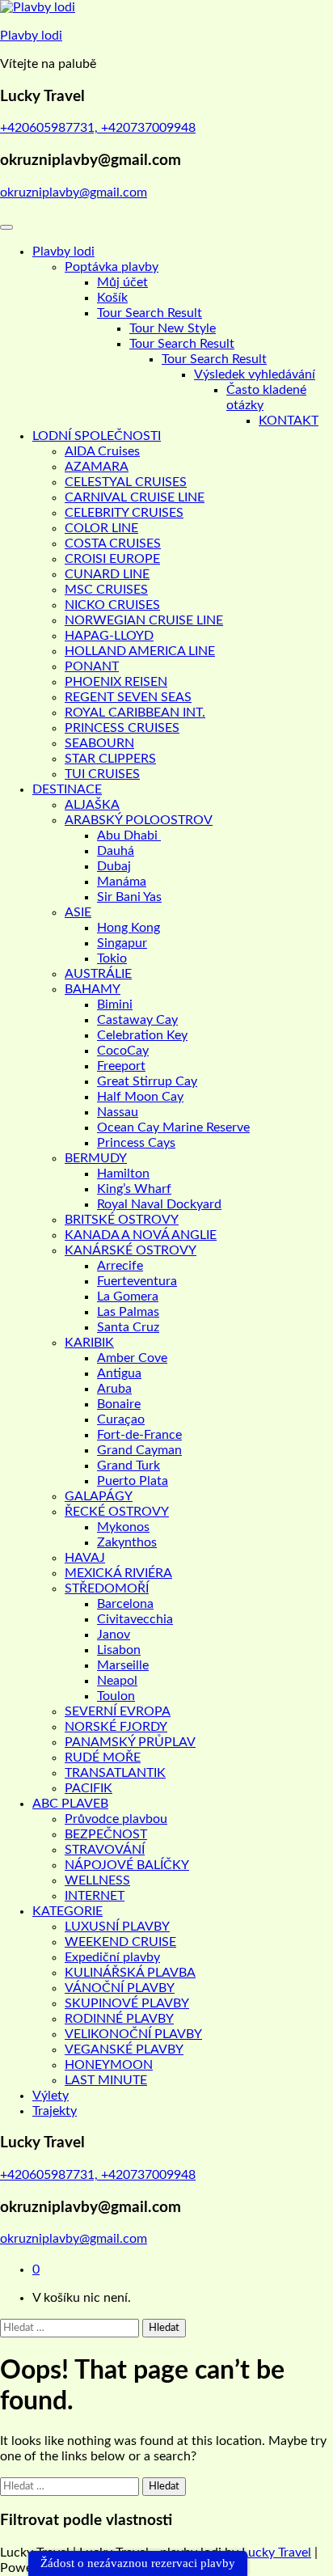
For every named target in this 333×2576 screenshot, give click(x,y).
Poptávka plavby (112, 267)
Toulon (116, 1696)
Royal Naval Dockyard (159, 1204)
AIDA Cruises (102, 451)
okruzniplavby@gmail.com (74, 192)
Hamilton (123, 1174)
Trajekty (55, 2111)
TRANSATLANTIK (115, 1773)
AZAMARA (97, 467)
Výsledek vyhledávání (255, 374)
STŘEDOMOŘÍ (107, 1588)
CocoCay (123, 1051)
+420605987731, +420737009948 (98, 128)
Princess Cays (136, 1143)
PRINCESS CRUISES (122, 728)
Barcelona (125, 1604)
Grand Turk (129, 1466)
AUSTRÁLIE (98, 974)
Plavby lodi (31, 36)
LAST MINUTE (106, 2080)
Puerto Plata (133, 1481)
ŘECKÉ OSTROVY (117, 1512)
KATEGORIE (67, 1911)
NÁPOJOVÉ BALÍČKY (127, 1865)
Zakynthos (127, 1542)
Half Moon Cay (140, 1097)
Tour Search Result (150, 313)
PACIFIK (89, 1788)
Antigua (119, 1373)
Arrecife (120, 1266)
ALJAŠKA (92, 805)
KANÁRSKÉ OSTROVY (131, 1250)
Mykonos (123, 1527)
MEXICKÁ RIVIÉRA (118, 1573)
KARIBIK (89, 1343)
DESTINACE (67, 789)
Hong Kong (129, 928)
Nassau (118, 1112)
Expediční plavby (112, 1957)
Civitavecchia (135, 1619)
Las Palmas (128, 1312)
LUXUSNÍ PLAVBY (117, 1927)
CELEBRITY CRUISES (124, 513)
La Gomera (128, 1296)
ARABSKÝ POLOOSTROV (139, 820)
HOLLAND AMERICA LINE (140, 651)
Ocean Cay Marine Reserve (173, 1127)
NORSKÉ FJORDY (116, 1727)
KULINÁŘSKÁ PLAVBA (130, 1973)
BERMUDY (96, 1158)
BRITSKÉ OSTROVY (122, 1220)
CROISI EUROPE (112, 559)
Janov (114, 1635)
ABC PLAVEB (70, 1804)
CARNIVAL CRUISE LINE (135, 497)
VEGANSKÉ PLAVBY (124, 2049)
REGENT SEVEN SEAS (128, 697)
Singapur (122, 943)
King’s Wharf (134, 1189)
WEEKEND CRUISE (120, 1942)
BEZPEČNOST (106, 1834)
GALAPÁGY (99, 1496)
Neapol (117, 1681)
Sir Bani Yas (129, 897)
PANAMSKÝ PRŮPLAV (130, 1742)
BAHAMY (93, 989)
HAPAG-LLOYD (109, 636)
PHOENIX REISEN (116, 682)
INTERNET (95, 1896)
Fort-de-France (139, 1435)
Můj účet (122, 282)
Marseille (123, 1665)
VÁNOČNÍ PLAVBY (120, 1988)
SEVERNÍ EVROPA (118, 1711)
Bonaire (119, 1404)
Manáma (122, 882)
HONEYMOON (109, 2065)
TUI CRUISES (102, 774)
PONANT (92, 666)
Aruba (114, 1389)
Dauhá (116, 851)
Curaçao (121, 1419)
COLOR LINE (101, 528)
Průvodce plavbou (116, 1819)
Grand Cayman (139, 1450)
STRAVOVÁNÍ (105, 1850)
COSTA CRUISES (113, 544)
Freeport (121, 1066)
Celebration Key (142, 1035)
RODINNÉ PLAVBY (119, 2019)
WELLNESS (97, 1880)
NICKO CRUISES (112, 605)
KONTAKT (289, 421)
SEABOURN (99, 743)
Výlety (51, 2096)
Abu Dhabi (129, 835)
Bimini (115, 1005)
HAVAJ (85, 1558)
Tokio (112, 958)
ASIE (78, 912)
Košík (112, 298)
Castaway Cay (137, 1020)
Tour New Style (173, 328)
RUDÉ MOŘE (103, 1758)
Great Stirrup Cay (147, 1081)
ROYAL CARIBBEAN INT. (135, 713)
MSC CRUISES (106, 590)
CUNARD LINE (107, 574)
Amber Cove (132, 1358)
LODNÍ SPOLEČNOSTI (97, 436)
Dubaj (114, 866)
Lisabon (119, 1650)
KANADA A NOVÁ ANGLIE (141, 1235)
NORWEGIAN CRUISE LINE (144, 620)
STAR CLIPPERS (110, 759)
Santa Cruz (128, 1327)
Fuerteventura (137, 1281)
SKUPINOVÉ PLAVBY (127, 2003)
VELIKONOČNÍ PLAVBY (133, 2034)
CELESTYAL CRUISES (126, 482)
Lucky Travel (276, 2553)
